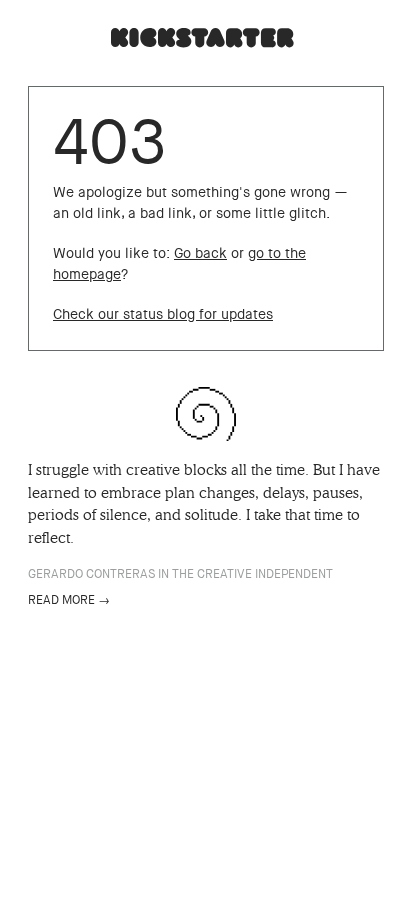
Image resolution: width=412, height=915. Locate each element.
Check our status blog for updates (163, 314)
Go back (200, 253)
